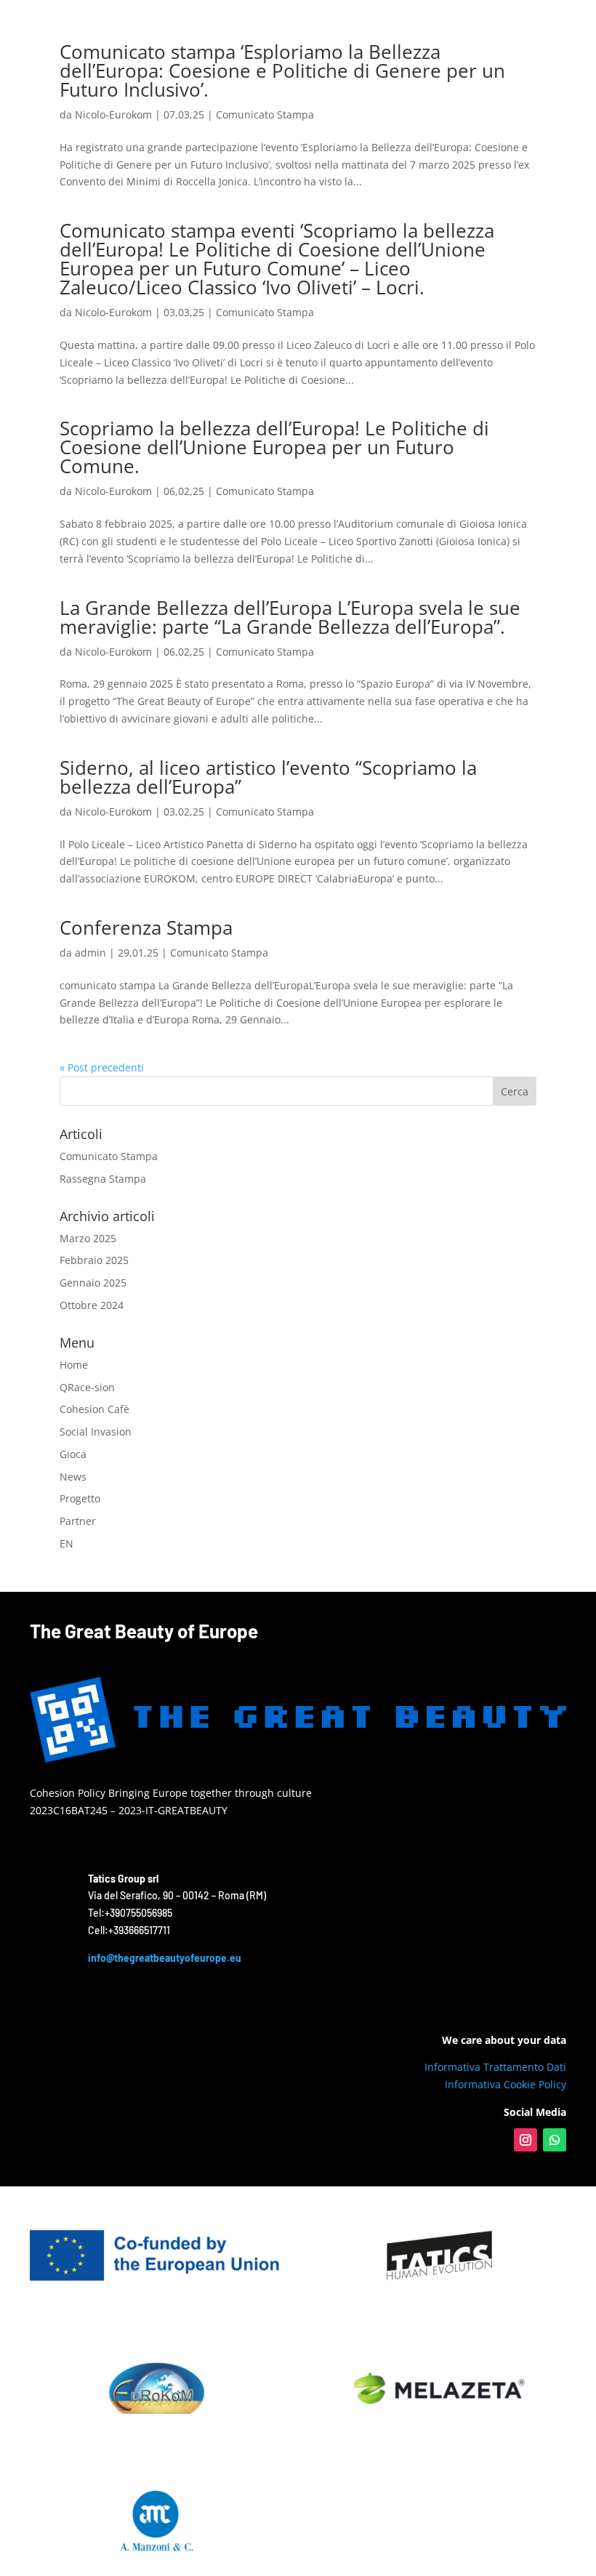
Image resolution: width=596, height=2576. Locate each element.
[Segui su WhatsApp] (555, 2140)
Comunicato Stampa (265, 114)
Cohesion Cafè (94, 1409)
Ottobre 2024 (92, 1305)
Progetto (80, 1498)
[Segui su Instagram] (525, 2140)
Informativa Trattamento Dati (495, 2067)
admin (90, 953)
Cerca (515, 1091)
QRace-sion (87, 1387)
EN (67, 1543)
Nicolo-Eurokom (113, 114)
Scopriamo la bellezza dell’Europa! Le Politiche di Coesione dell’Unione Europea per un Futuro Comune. (274, 447)
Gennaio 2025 (93, 1283)
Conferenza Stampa (146, 927)
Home (74, 1365)
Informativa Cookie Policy (506, 2084)
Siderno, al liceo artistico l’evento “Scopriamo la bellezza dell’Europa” (268, 777)
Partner (78, 1521)
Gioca (73, 1454)
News (73, 1477)
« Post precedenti (102, 1067)
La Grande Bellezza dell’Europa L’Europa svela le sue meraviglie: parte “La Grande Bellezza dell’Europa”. (290, 617)
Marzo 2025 (88, 1238)
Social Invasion (96, 1432)
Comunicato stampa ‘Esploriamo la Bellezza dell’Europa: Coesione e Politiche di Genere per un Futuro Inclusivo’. (282, 71)
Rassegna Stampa (103, 1179)
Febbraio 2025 (94, 1260)
